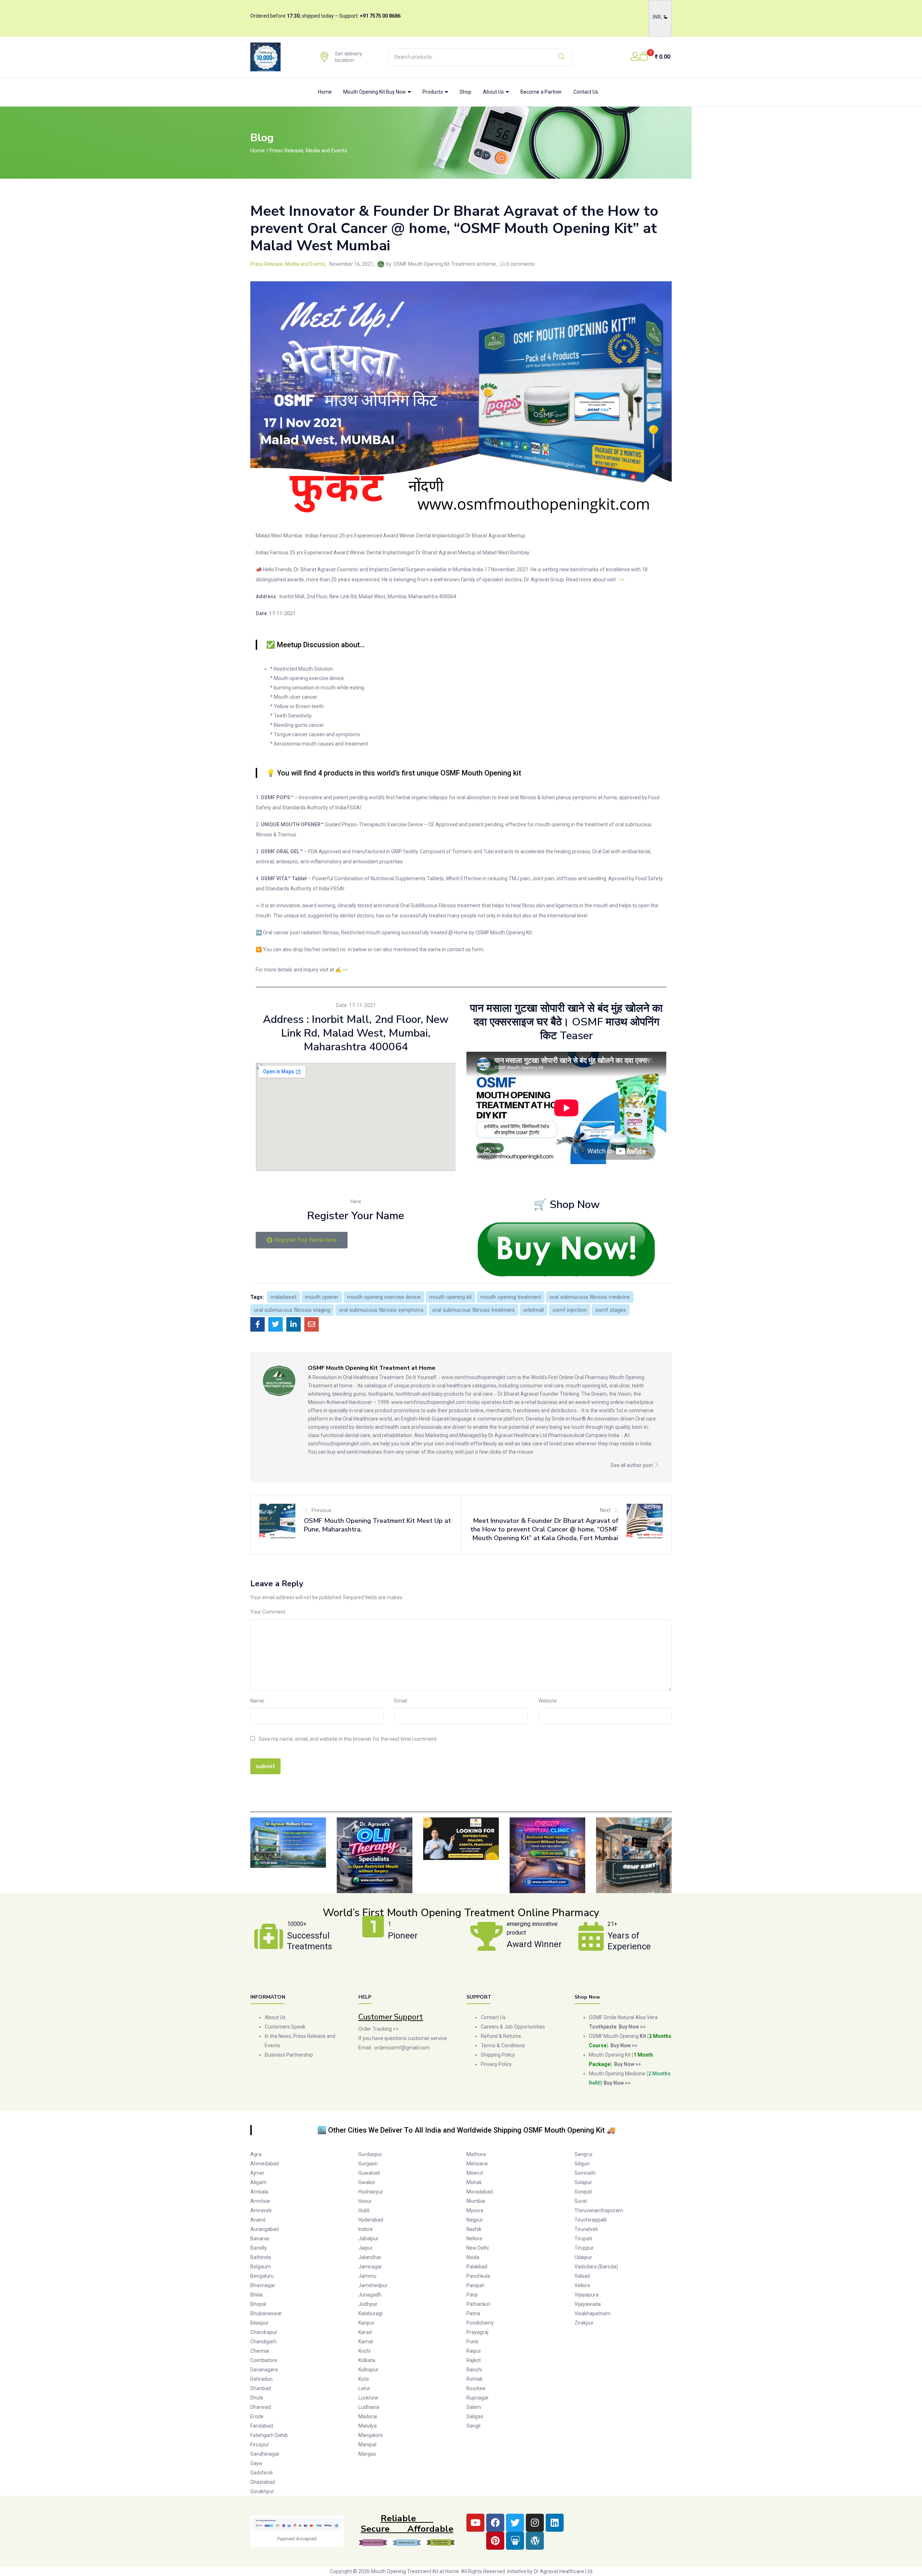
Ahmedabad (265, 2164)
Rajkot (474, 2360)
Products (433, 92)
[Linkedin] (555, 2523)
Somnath (585, 2173)
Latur (364, 2388)
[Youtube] (475, 2523)
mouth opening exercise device (384, 1297)
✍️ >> (342, 970)
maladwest (283, 1297)
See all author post (632, 1465)
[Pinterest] (495, 2541)
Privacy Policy (497, 2064)
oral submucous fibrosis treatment (473, 1310)
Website (548, 1701)
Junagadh (370, 2295)
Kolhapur (368, 2370)
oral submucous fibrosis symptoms (381, 1310)
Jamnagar (370, 2267)
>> (622, 580)
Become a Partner (541, 92)
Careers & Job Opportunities (513, 2027)
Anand (258, 2220)
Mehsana (477, 2164)
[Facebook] (495, 2523)
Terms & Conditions (503, 2045)
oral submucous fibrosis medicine (590, 1297)
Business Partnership (289, 2055)
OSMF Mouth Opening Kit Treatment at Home (445, 264)
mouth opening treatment (511, 1297)
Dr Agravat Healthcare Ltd (563, 2571)
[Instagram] (535, 2523)
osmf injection (570, 1310)
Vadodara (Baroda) (596, 2267)
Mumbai (476, 2201)
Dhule (257, 2398)
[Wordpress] (535, 2541)
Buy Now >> (624, 2045)
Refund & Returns (501, 2036)
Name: (258, 1701)
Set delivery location (348, 57)
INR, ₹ (659, 17)
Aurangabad (265, 2229)
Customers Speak (285, 2027)
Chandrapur (264, 2332)
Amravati (261, 2210)
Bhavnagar (263, 2285)
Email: (401, 1701)
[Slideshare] (515, 2541)
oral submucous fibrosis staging (292, 1310)
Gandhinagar (265, 2454)
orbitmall (534, 1310)
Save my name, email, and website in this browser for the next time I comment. (348, 1739)
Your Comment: (268, 1612)
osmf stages (611, 1310)
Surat (581, 2201)
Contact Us (586, 92)
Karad (365, 2332)
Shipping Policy (498, 2055)
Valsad (582, 2276)
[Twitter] (515, 2523)
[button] (655, 57)
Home (325, 92)
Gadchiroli (261, 2473)
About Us (494, 92)
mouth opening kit (451, 1297)
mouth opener (322, 1297)
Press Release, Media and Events (308, 151)
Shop (466, 92)
